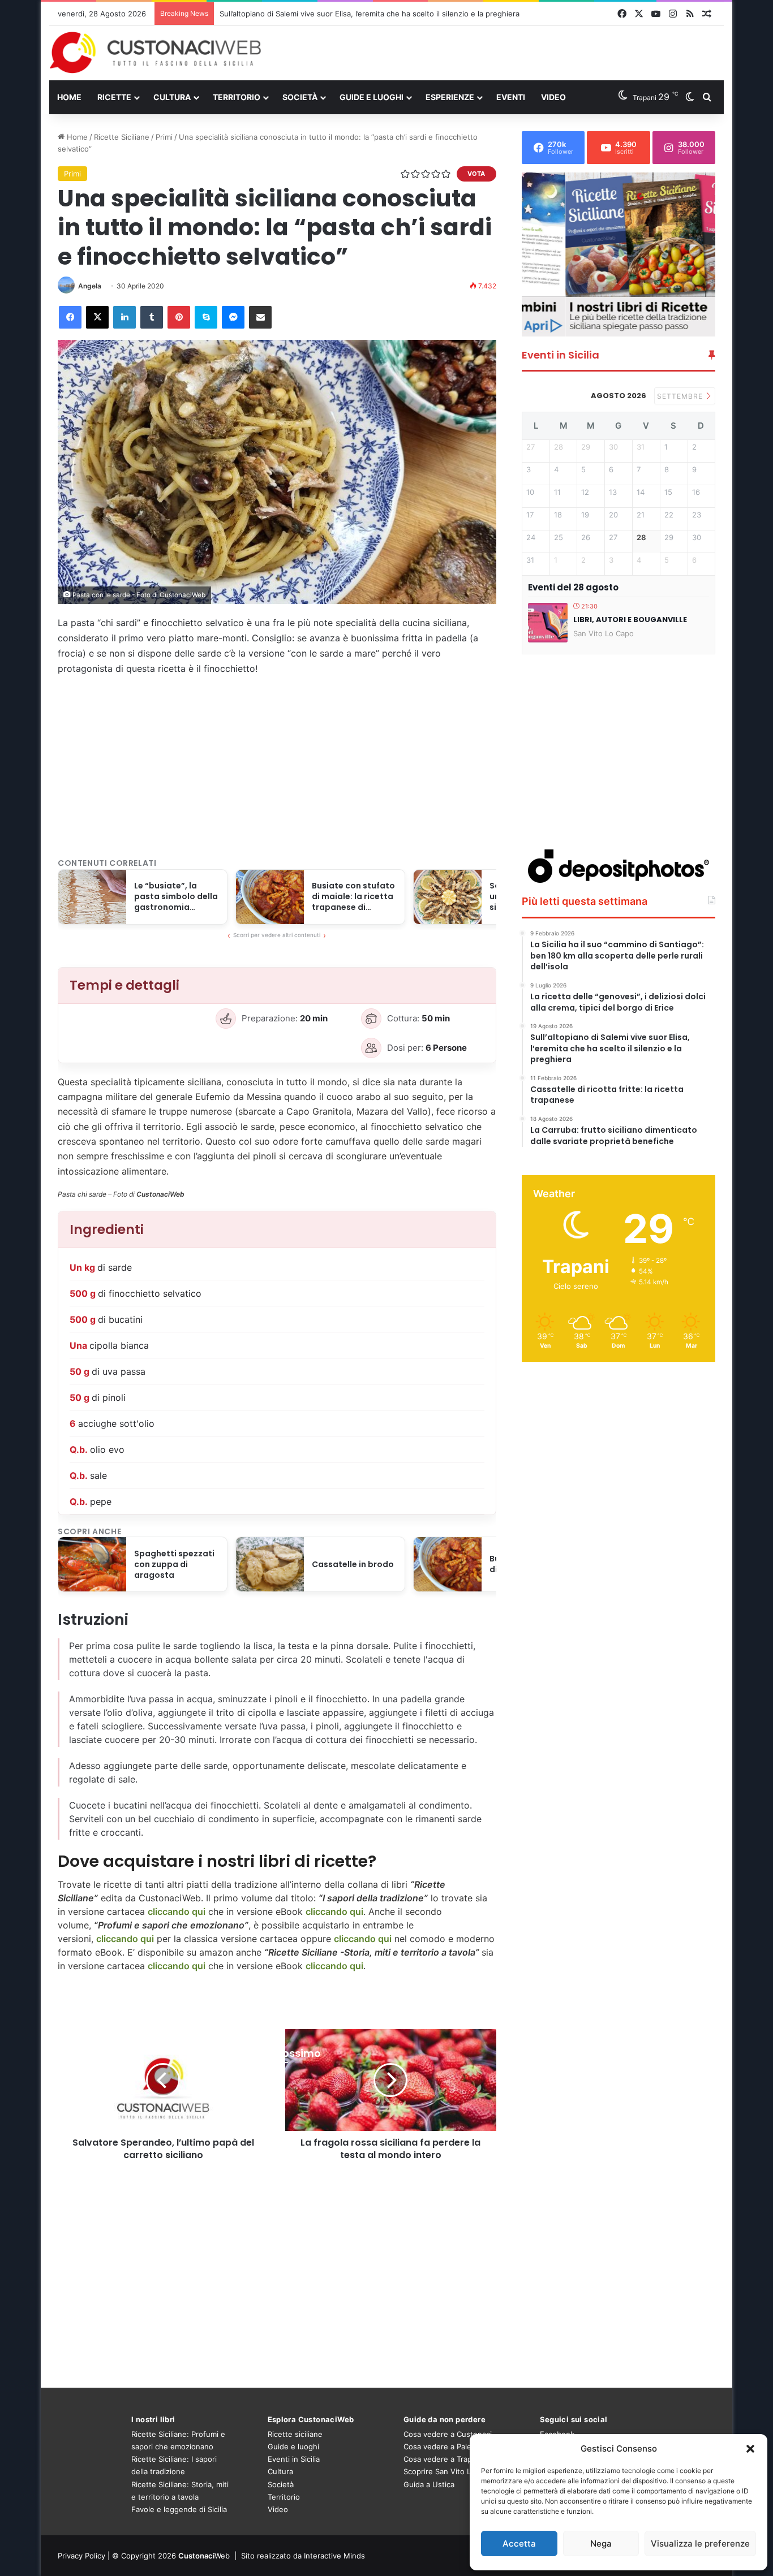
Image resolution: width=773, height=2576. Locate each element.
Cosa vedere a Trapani (443, 2459)
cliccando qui (363, 1939)
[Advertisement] (502, 53)
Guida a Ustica (429, 2484)
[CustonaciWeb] (156, 53)
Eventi (511, 97)
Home (69, 97)
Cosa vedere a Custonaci (448, 2434)
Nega (601, 2543)
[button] (750, 2449)
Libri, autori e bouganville (630, 620)
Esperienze (450, 97)
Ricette (114, 97)
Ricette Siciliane (122, 137)
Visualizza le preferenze (700, 2543)
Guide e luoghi (372, 97)
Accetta (519, 2543)
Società (300, 97)
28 (641, 538)
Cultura (172, 97)
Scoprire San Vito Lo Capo (450, 2471)
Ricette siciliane (295, 2434)
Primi (164, 137)
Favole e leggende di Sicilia (179, 2509)
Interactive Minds (334, 2556)
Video (553, 97)
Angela (90, 286)
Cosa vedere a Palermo (444, 2446)
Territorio (237, 97)
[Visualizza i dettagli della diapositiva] (619, 254)
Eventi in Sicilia (294, 2459)
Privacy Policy (81, 2556)
